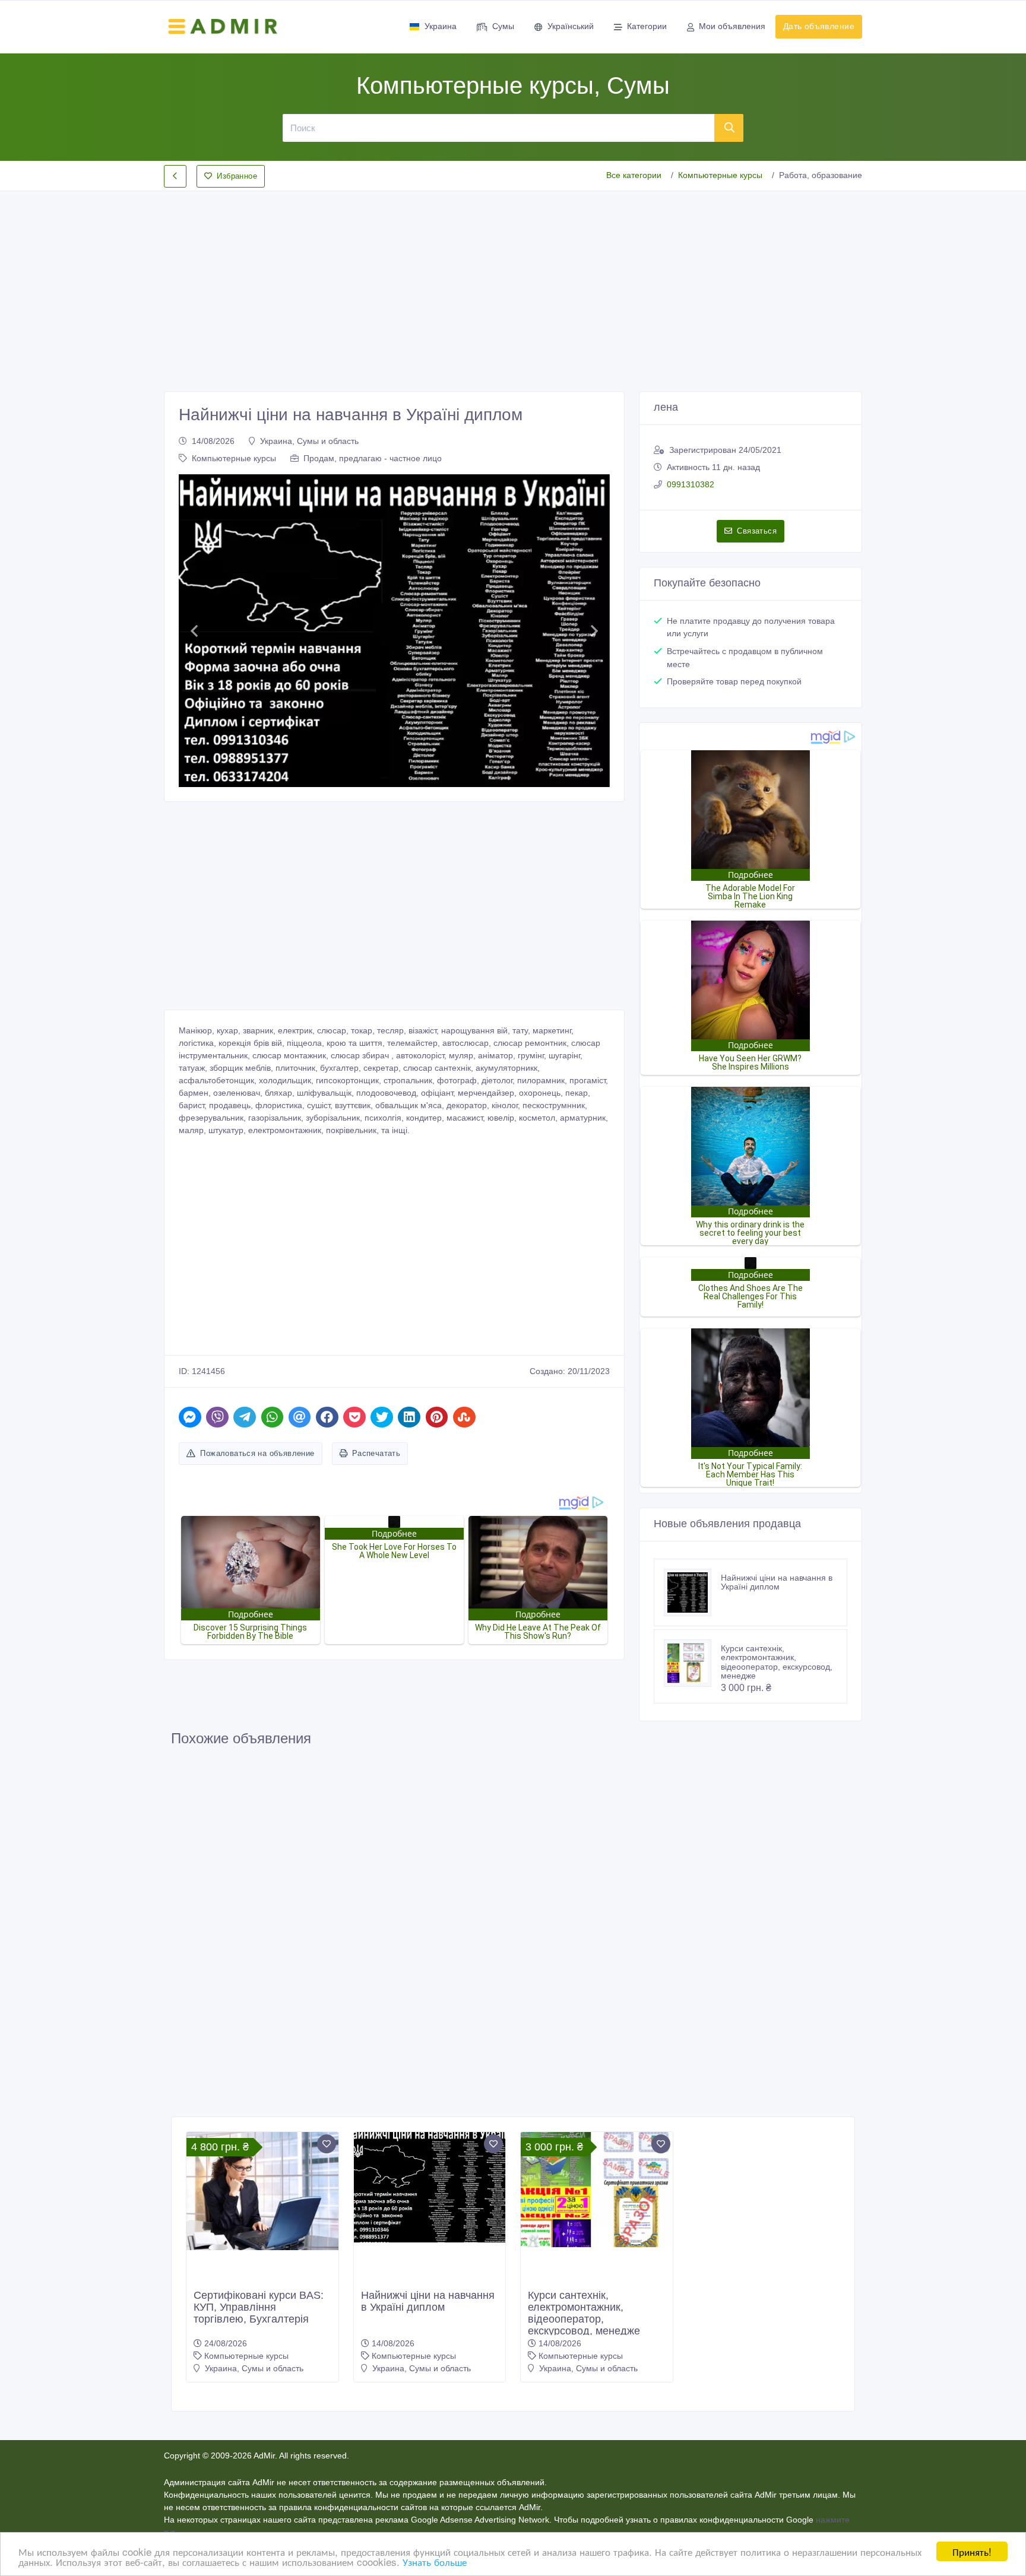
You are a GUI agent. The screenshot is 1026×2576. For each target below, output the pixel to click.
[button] (194, 631)
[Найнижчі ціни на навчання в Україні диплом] (692, 1592)
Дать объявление (819, 26)
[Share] (190, 1417)
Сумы (503, 26)
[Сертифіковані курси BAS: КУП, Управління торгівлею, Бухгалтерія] (262, 2191)
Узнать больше (435, 2561)
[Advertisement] (513, 281)
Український (571, 26)
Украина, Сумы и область (309, 441)
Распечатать (376, 1453)
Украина (441, 26)
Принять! (972, 2551)
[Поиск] (729, 128)
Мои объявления (732, 26)
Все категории (634, 175)
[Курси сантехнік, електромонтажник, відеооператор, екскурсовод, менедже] (692, 1663)
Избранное (237, 176)
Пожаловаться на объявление (257, 1453)
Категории (647, 26)
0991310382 (691, 484)
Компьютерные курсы (720, 175)
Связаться (757, 531)
